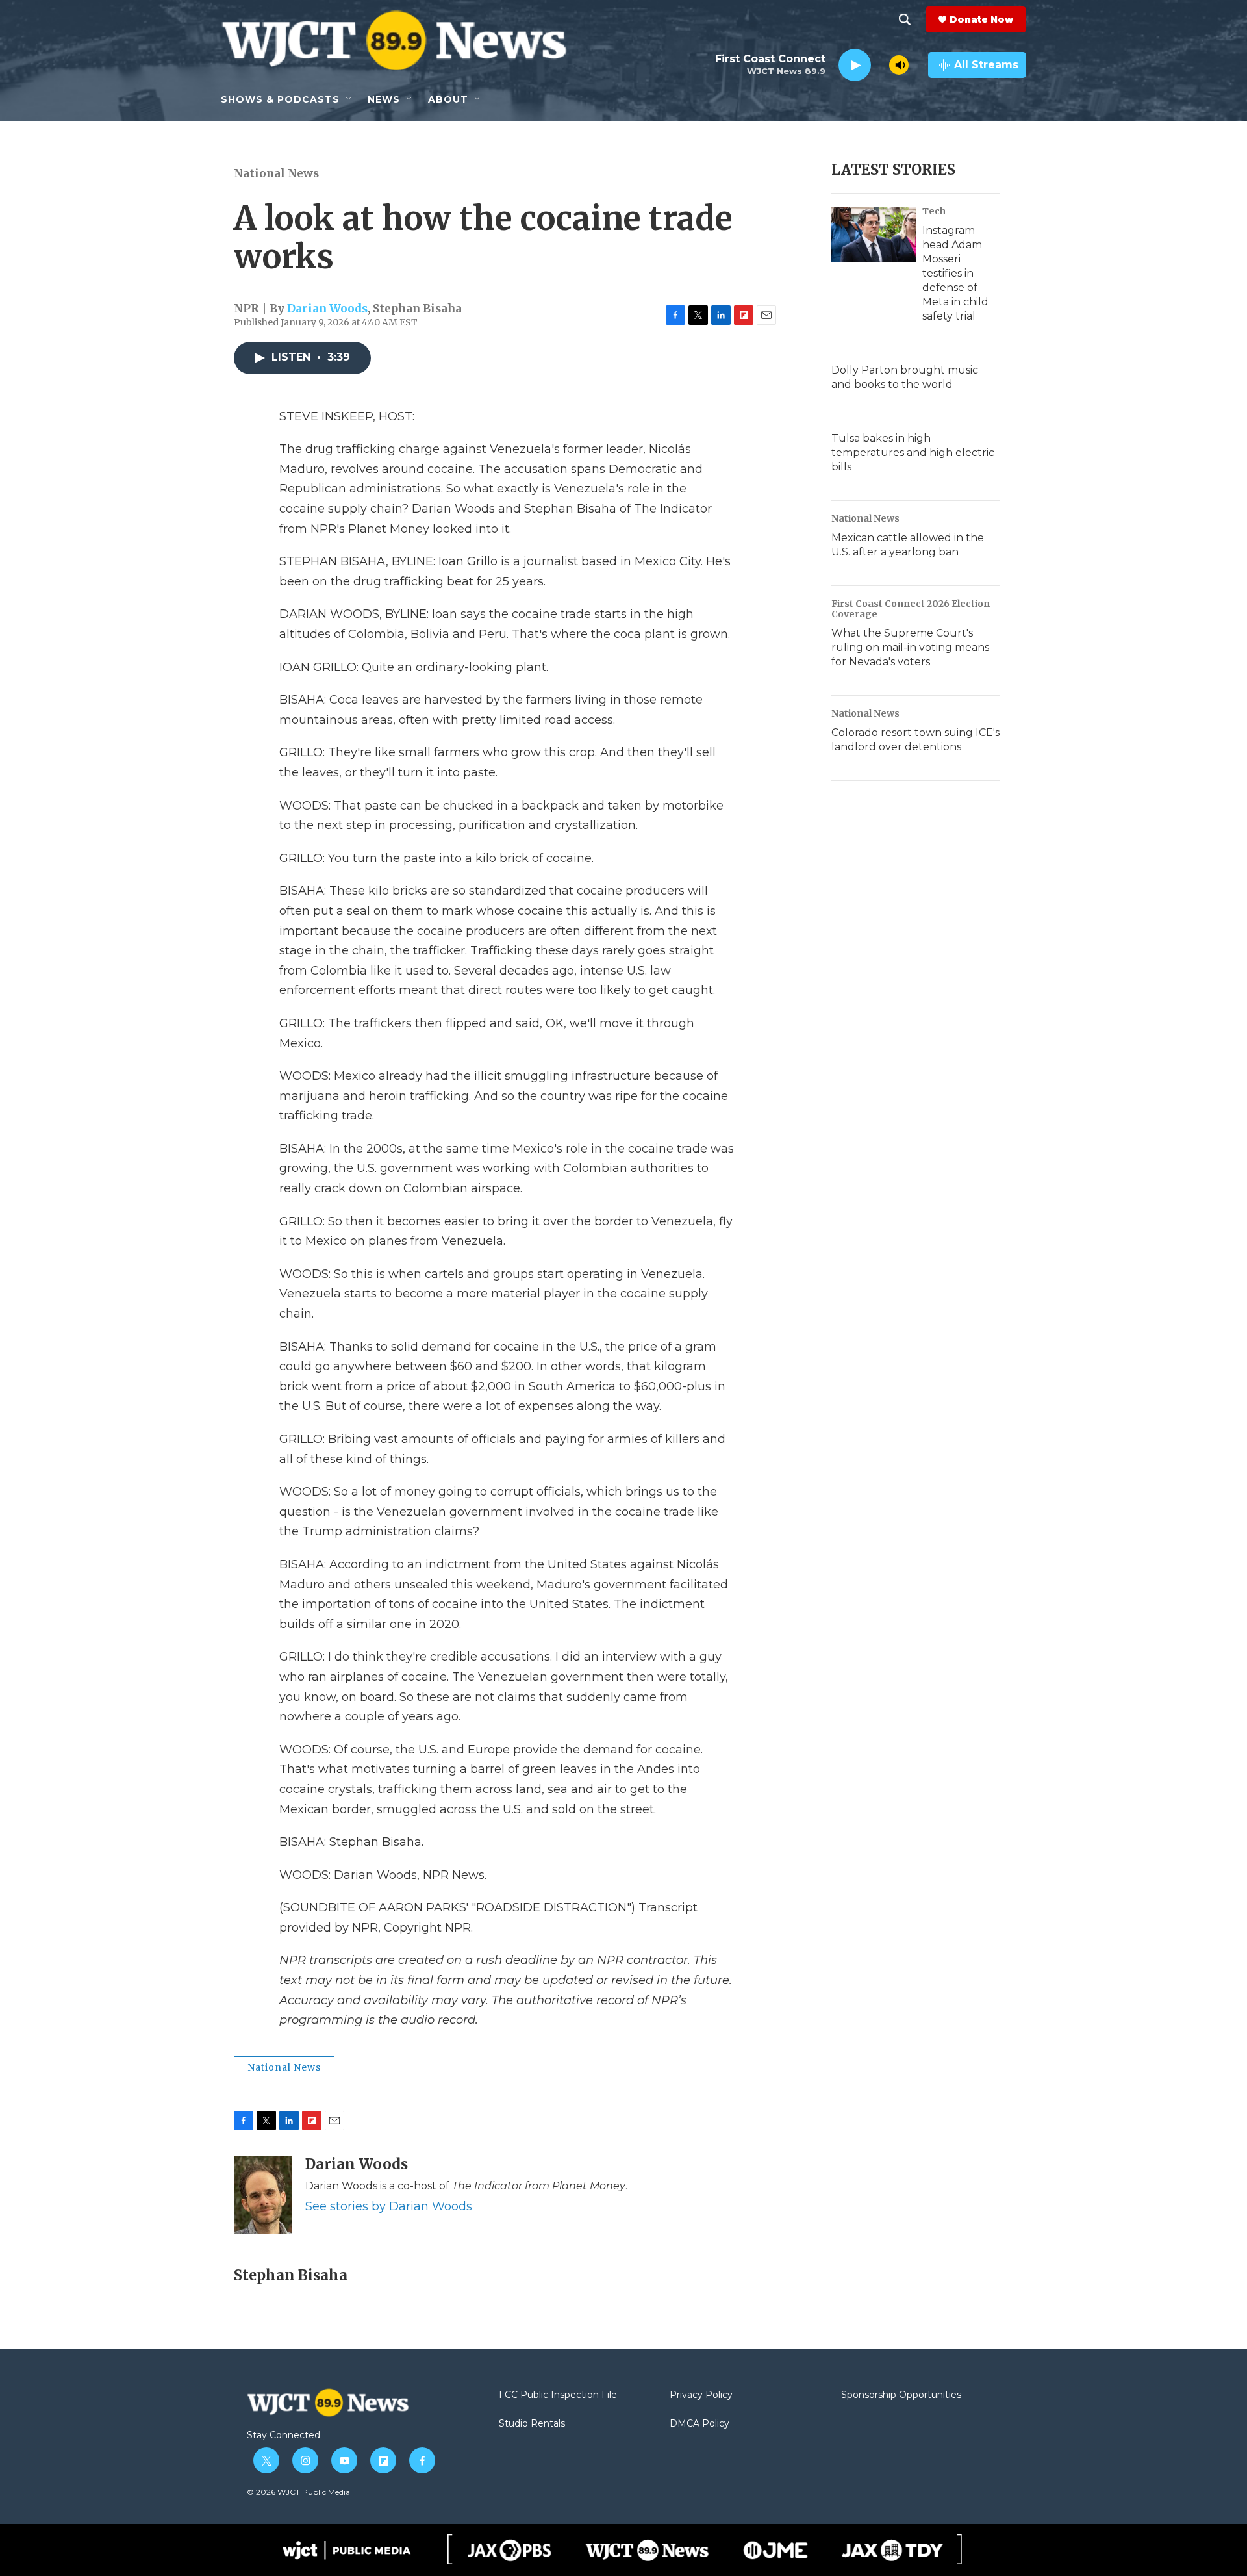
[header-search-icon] (905, 19)
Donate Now (981, 19)
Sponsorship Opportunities (901, 2395)
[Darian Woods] (263, 2195)
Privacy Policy (701, 2395)
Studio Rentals (532, 2424)
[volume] (899, 65)
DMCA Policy (699, 2424)
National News (276, 173)
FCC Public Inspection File (558, 2395)
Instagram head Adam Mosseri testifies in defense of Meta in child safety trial (955, 273)
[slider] (880, 65)
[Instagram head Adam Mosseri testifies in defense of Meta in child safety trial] (874, 235)
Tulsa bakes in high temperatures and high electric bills (913, 453)
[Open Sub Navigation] (349, 99)
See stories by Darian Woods (389, 2206)
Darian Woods (327, 309)
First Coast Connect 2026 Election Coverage (911, 609)
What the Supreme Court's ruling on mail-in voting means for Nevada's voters (910, 647)
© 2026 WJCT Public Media (298, 2492)
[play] (855, 65)
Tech (934, 211)
